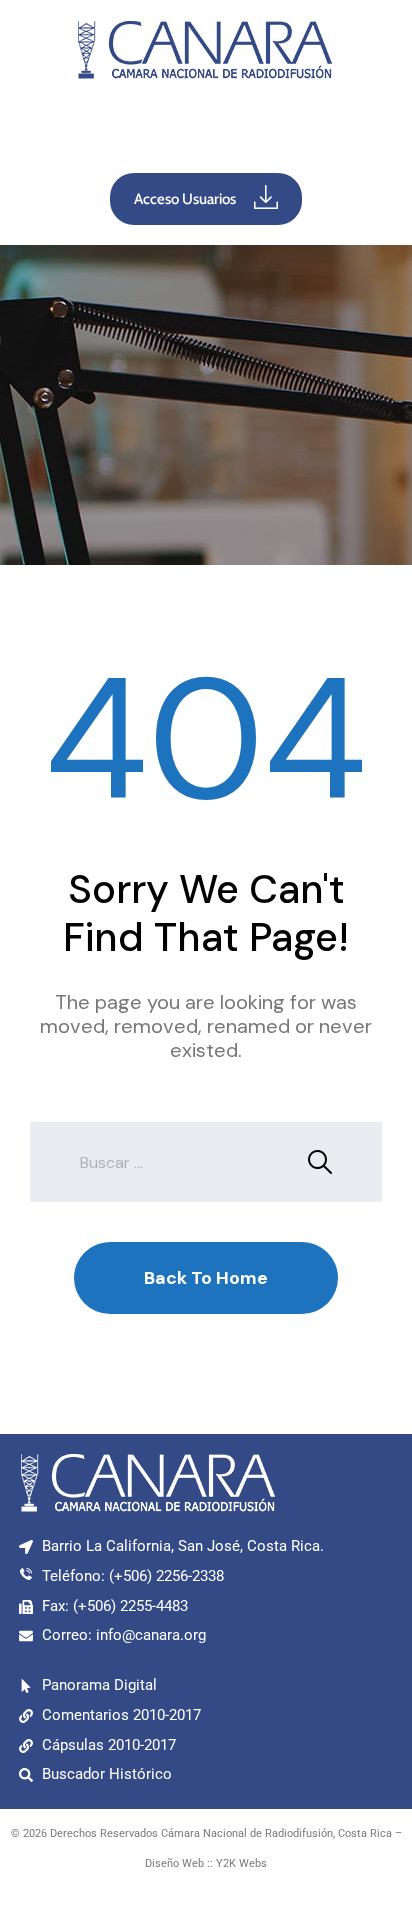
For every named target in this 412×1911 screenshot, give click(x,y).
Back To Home (206, 1278)
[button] (206, 131)
